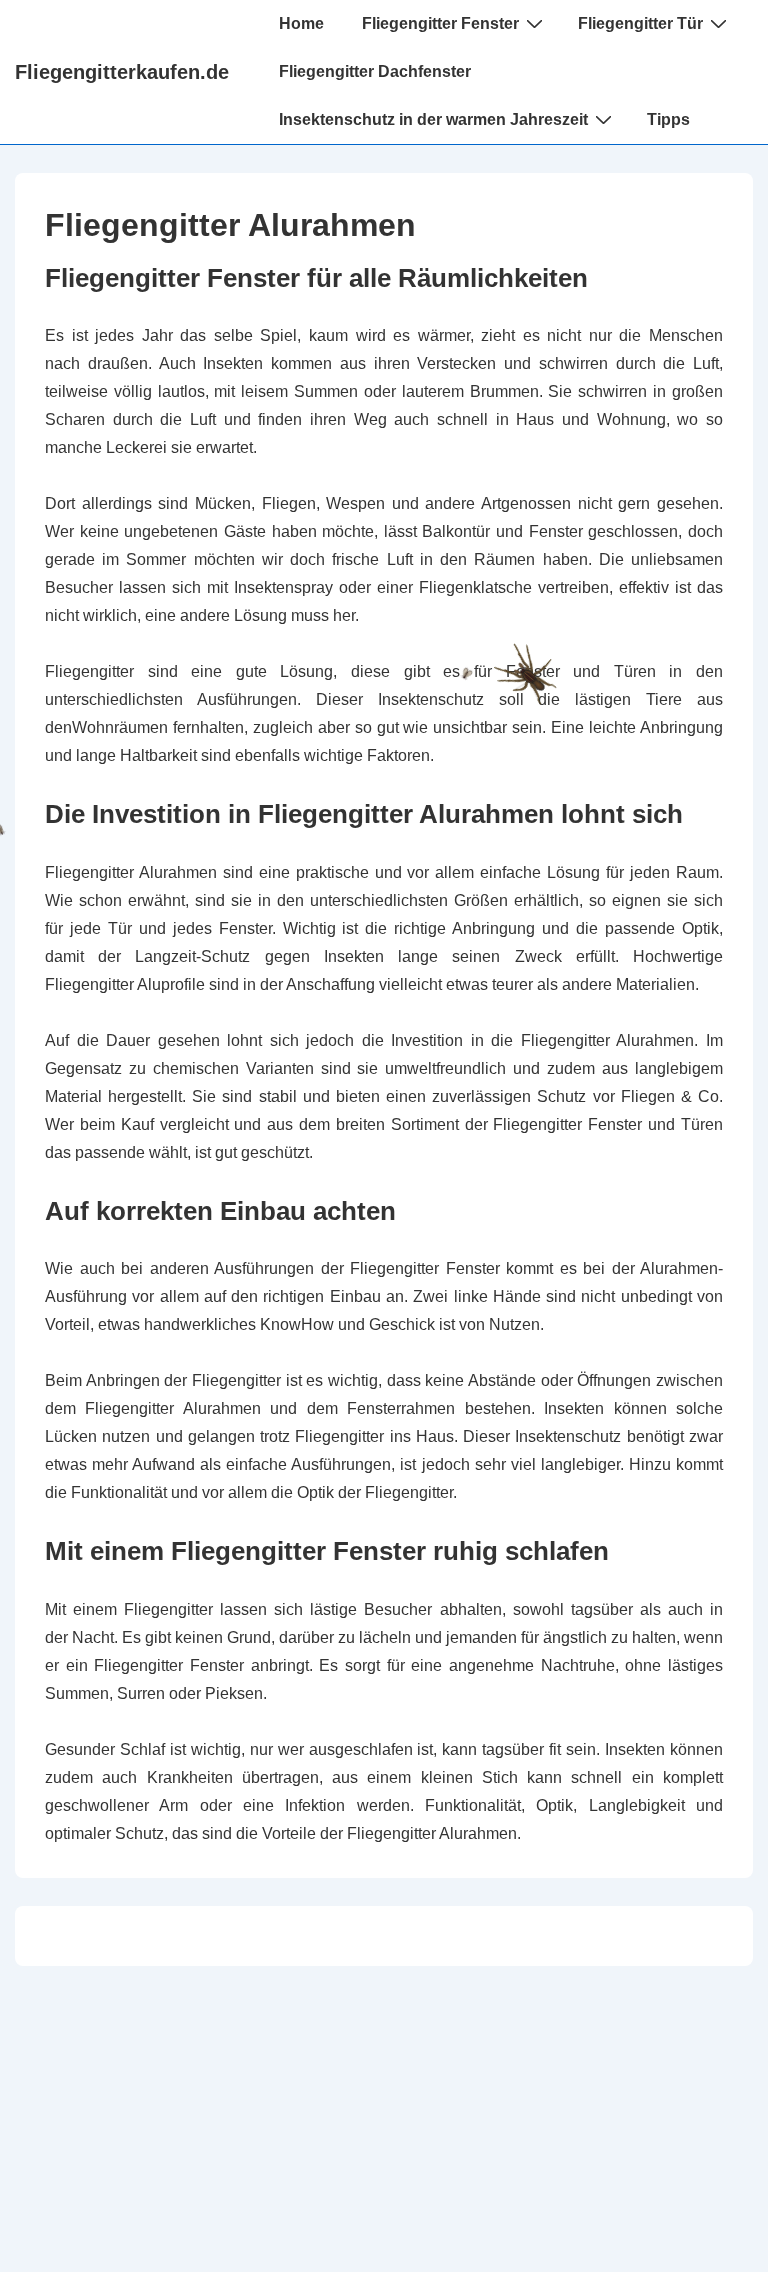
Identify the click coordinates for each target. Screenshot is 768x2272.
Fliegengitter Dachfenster (375, 71)
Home (301, 23)
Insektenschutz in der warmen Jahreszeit (433, 119)
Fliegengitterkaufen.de (122, 72)
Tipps (668, 119)
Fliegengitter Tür (640, 23)
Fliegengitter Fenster (440, 23)
